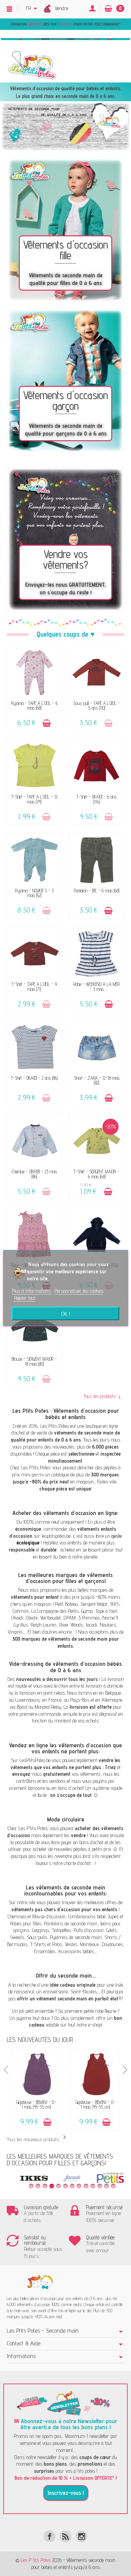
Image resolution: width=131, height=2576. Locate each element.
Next (124, 2070)
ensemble (44, 2011)
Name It (110, 1618)
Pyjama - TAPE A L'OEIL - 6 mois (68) (34, 706)
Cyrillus (21, 1625)
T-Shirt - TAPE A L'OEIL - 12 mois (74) (34, 799)
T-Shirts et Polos (46, 1944)
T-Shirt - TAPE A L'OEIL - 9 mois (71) (34, 986)
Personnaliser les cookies (79, 1291)
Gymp (87, 1611)
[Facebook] (50, 2536)
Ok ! (66, 1313)
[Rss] (65, 2536)
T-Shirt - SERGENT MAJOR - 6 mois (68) (97, 1174)
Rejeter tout (25, 1298)
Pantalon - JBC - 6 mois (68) (97, 891)
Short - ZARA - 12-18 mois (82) (97, 1080)
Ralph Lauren (43, 1625)
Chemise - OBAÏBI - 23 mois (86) (34, 1174)
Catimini (21, 1611)
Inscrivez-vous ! (66, 2493)
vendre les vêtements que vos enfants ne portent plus (65, 1764)
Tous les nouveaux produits (38, 2139)
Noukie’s (108, 1625)
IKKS (115, 1604)
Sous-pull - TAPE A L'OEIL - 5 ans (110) (97, 706)
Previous (7, 2070)
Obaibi (32, 1618)
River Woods (71, 1625)
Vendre (61, 8)
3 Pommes (89, 1618)
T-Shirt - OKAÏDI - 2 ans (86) (34, 1078)
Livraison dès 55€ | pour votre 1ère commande (65, 24)
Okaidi (17, 1618)
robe (99, 2011)
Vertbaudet (51, 1618)
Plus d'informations (32, 1291)
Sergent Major (94, 1604)
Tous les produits (100, 1396)
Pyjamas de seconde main (76, 1937)
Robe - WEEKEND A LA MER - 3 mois (97, 986)
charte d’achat (77, 1863)
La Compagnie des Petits (55, 1611)
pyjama (24, 2018)
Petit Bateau (67, 1604)
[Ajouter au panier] (47, 723)
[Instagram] (81, 2536)
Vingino (15, 1632)
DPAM (70, 1618)
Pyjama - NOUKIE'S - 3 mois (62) (34, 893)
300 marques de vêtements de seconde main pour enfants (66, 1642)
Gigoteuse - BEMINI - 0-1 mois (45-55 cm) (36, 2104)
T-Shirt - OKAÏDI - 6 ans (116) (97, 799)
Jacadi (91, 1625)
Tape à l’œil (106, 1611)
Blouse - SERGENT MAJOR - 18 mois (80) (34, 1361)
